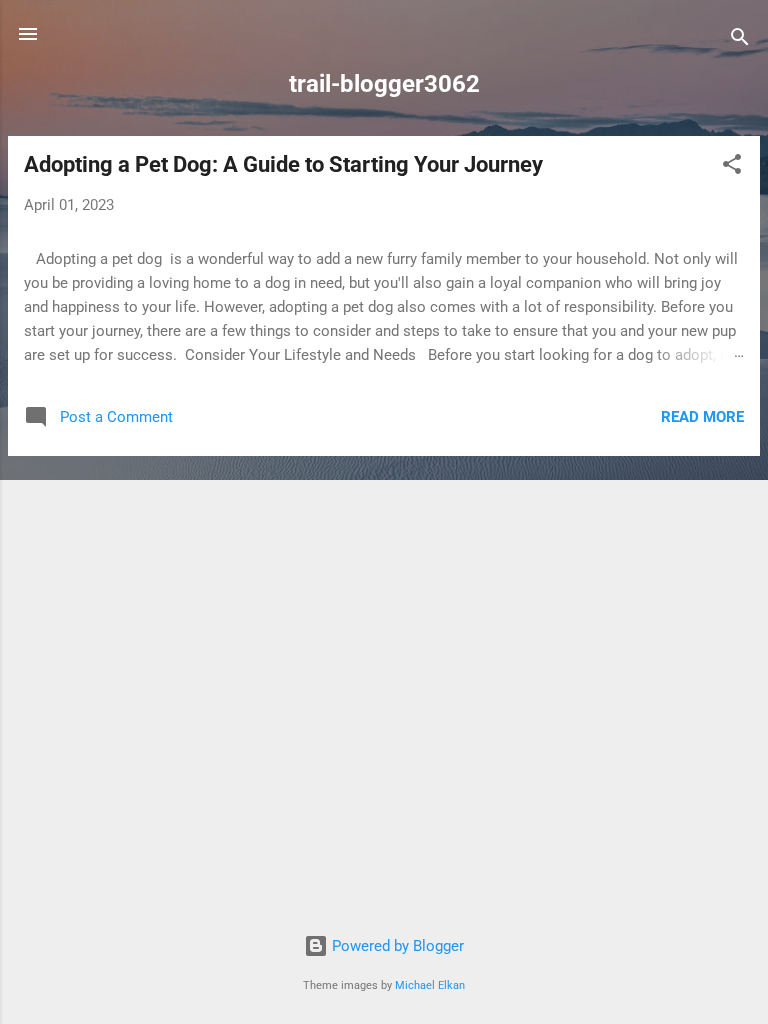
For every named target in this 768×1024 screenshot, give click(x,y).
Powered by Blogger (396, 946)
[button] (732, 167)
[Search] (740, 40)
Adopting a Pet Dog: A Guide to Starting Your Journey (283, 164)
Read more (702, 417)
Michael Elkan (430, 985)
